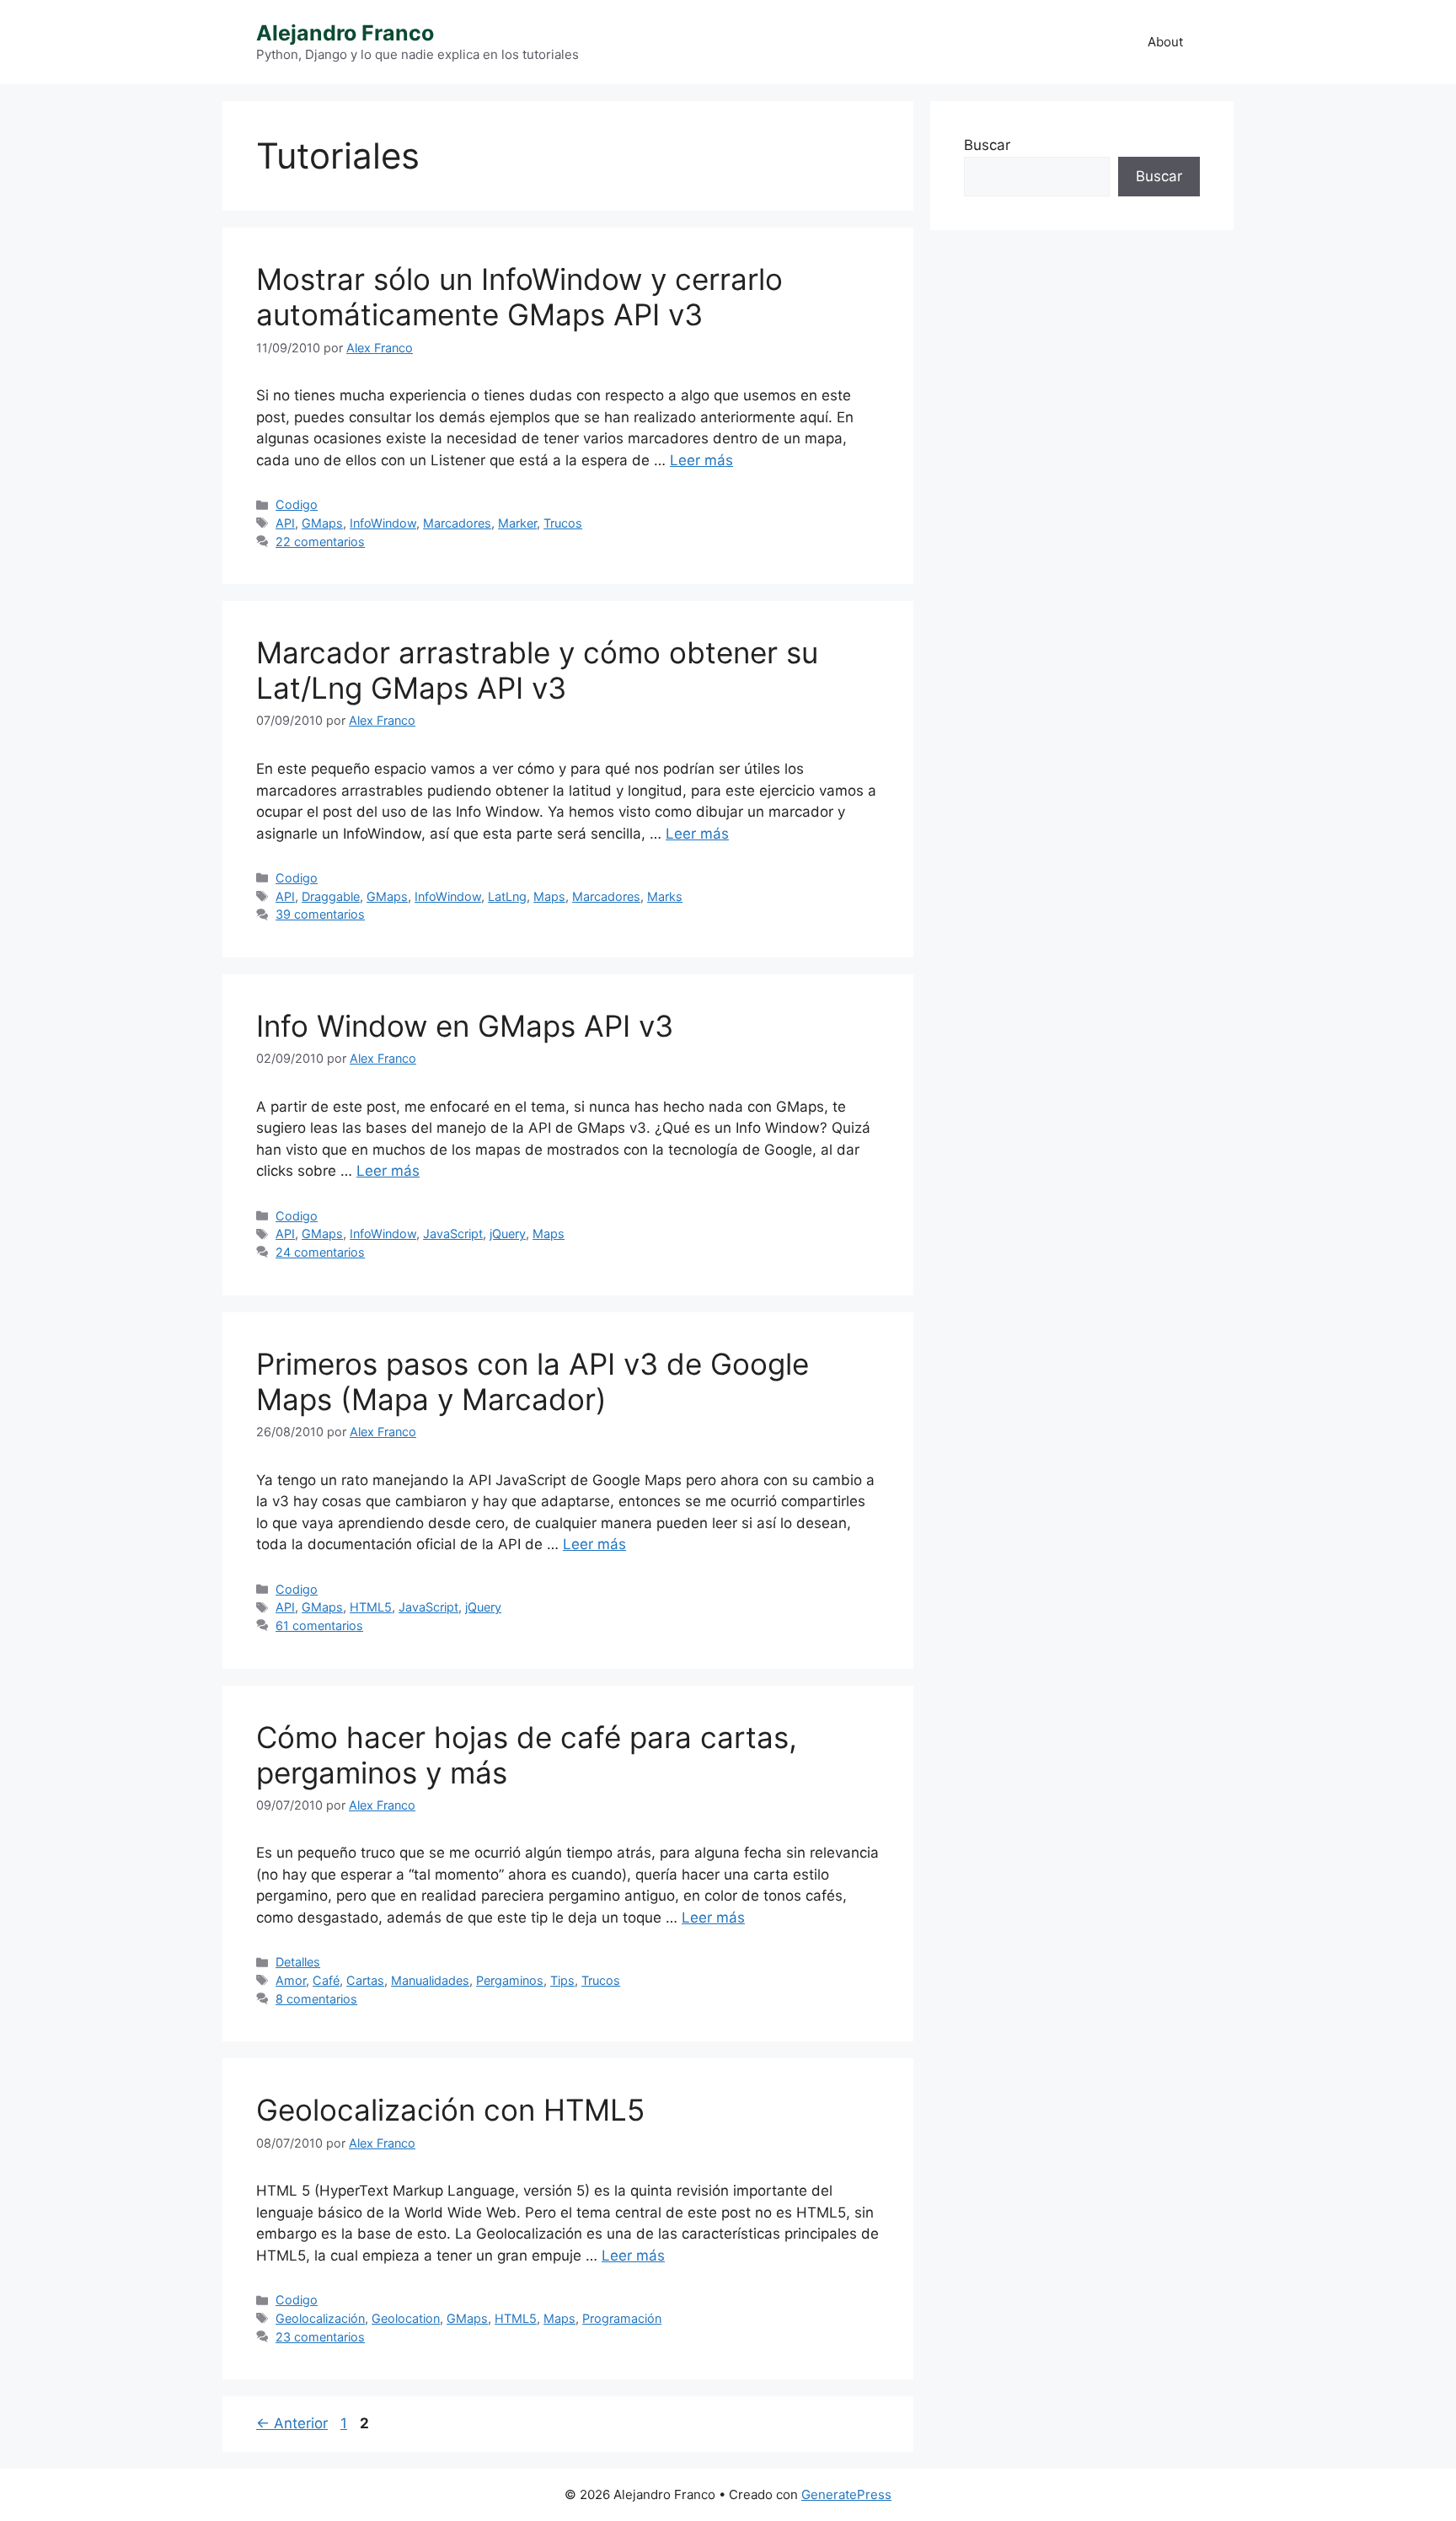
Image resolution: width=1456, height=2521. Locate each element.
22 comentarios (320, 542)
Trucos (563, 523)
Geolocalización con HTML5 (450, 2110)
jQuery (508, 1234)
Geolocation (406, 2318)
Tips (562, 1980)
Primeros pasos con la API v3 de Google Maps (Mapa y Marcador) (533, 1381)
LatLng (507, 896)
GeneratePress (846, 2494)
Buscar (987, 145)
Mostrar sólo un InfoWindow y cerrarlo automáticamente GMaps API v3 (519, 297)
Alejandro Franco (345, 33)
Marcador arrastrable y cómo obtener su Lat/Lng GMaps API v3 (537, 670)
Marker (517, 523)
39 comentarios (320, 914)
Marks (665, 896)
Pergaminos (510, 1980)
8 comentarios (316, 1999)
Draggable (331, 896)
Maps (549, 896)
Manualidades (430, 1980)
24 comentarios (320, 1252)
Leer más (701, 460)
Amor (291, 1980)
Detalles (298, 1962)
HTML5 (371, 1607)
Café (326, 1980)
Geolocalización (320, 2318)
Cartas (365, 1980)
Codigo (297, 504)
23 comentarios (320, 2337)
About (1165, 42)
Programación (622, 2318)
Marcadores (457, 523)
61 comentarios (319, 1625)
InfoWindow (383, 523)
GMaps (322, 523)
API (285, 523)
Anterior (292, 2423)
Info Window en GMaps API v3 (465, 1026)
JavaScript (453, 1234)
